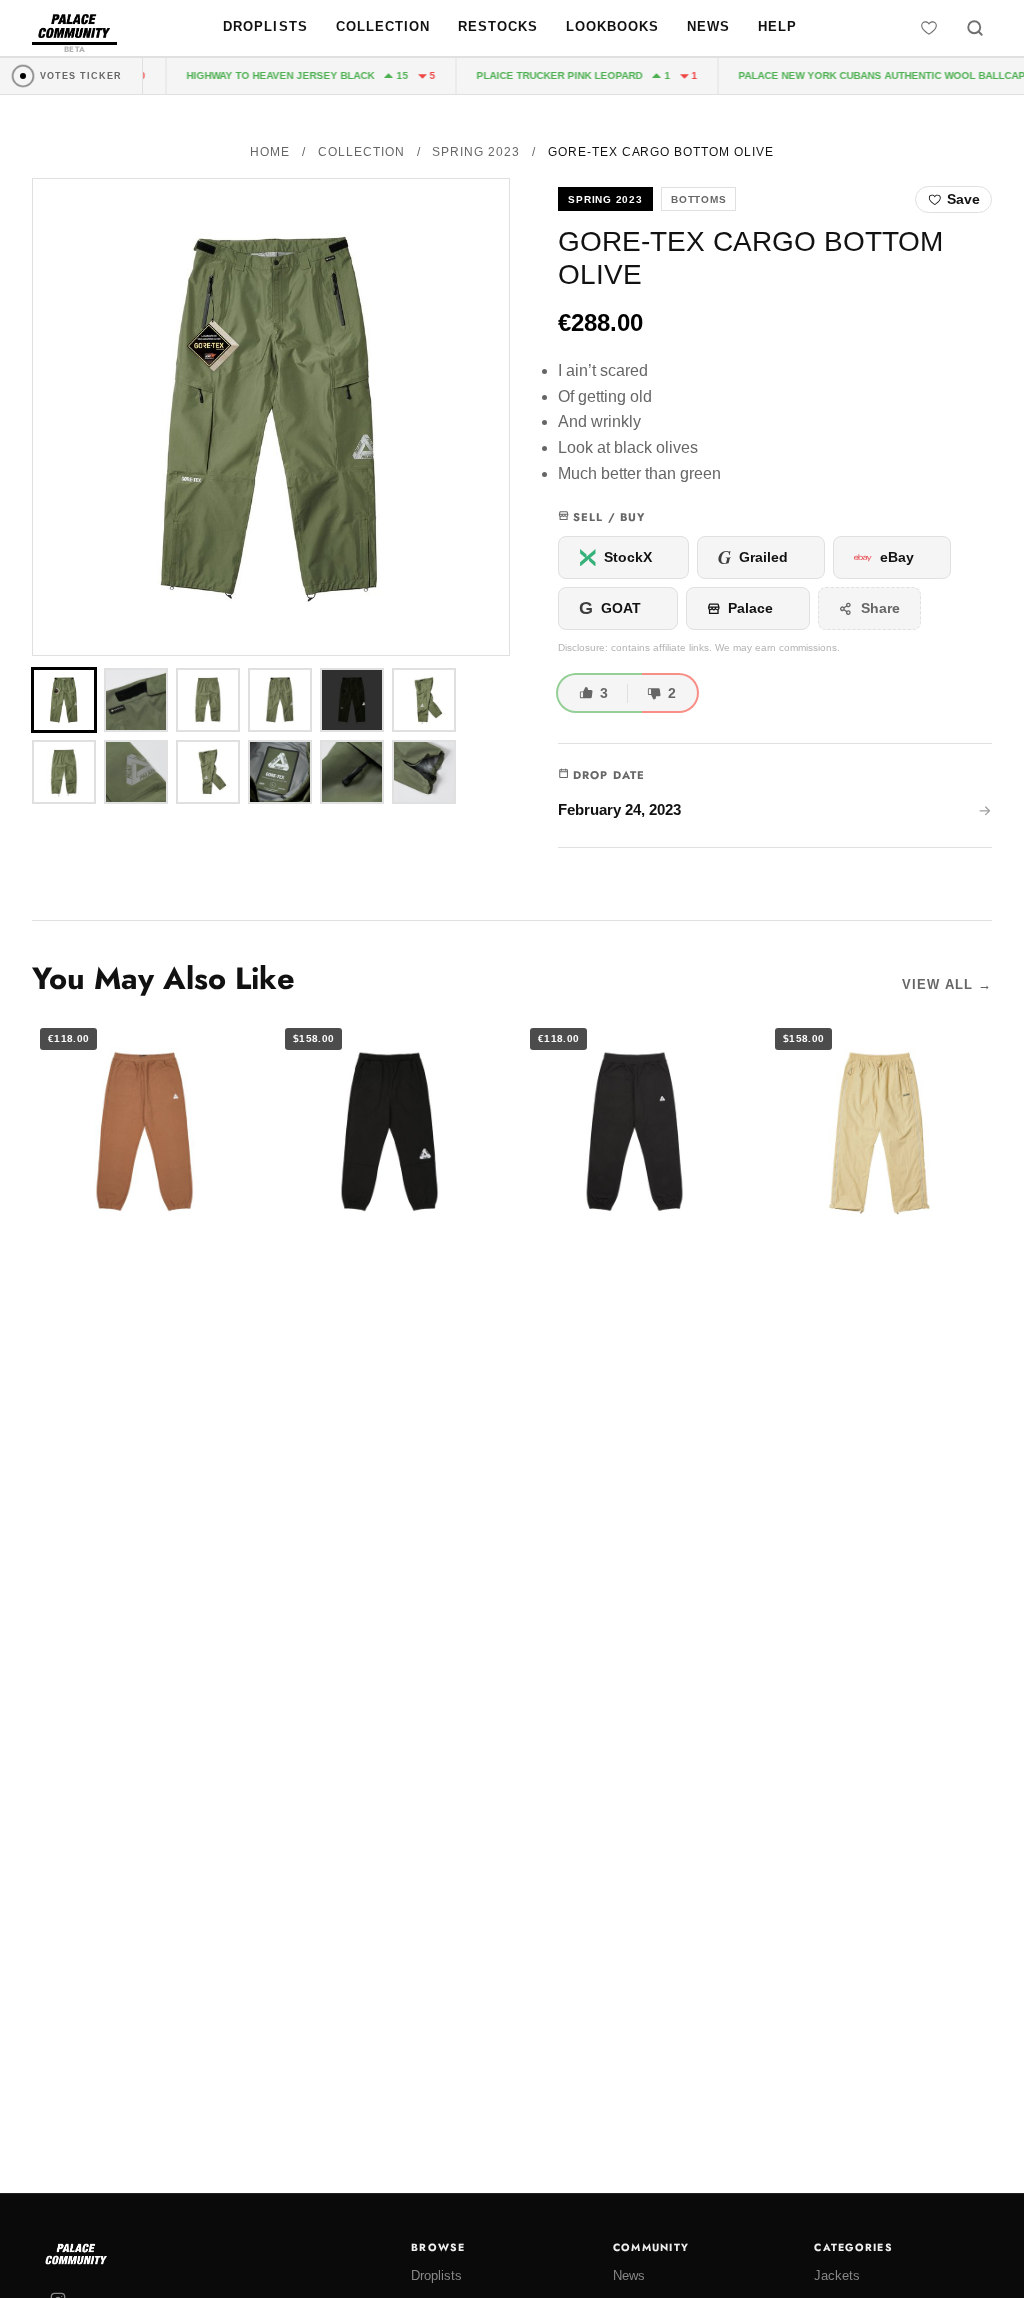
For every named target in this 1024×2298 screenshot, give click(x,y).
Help (777, 26)
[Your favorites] (929, 28)
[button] (271, 417)
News (708, 26)
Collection (383, 26)
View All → (947, 984)
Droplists (265, 26)
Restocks (498, 26)
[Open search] (975, 28)
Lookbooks (612, 26)
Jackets (837, 2275)
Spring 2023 (476, 152)
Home (270, 152)
